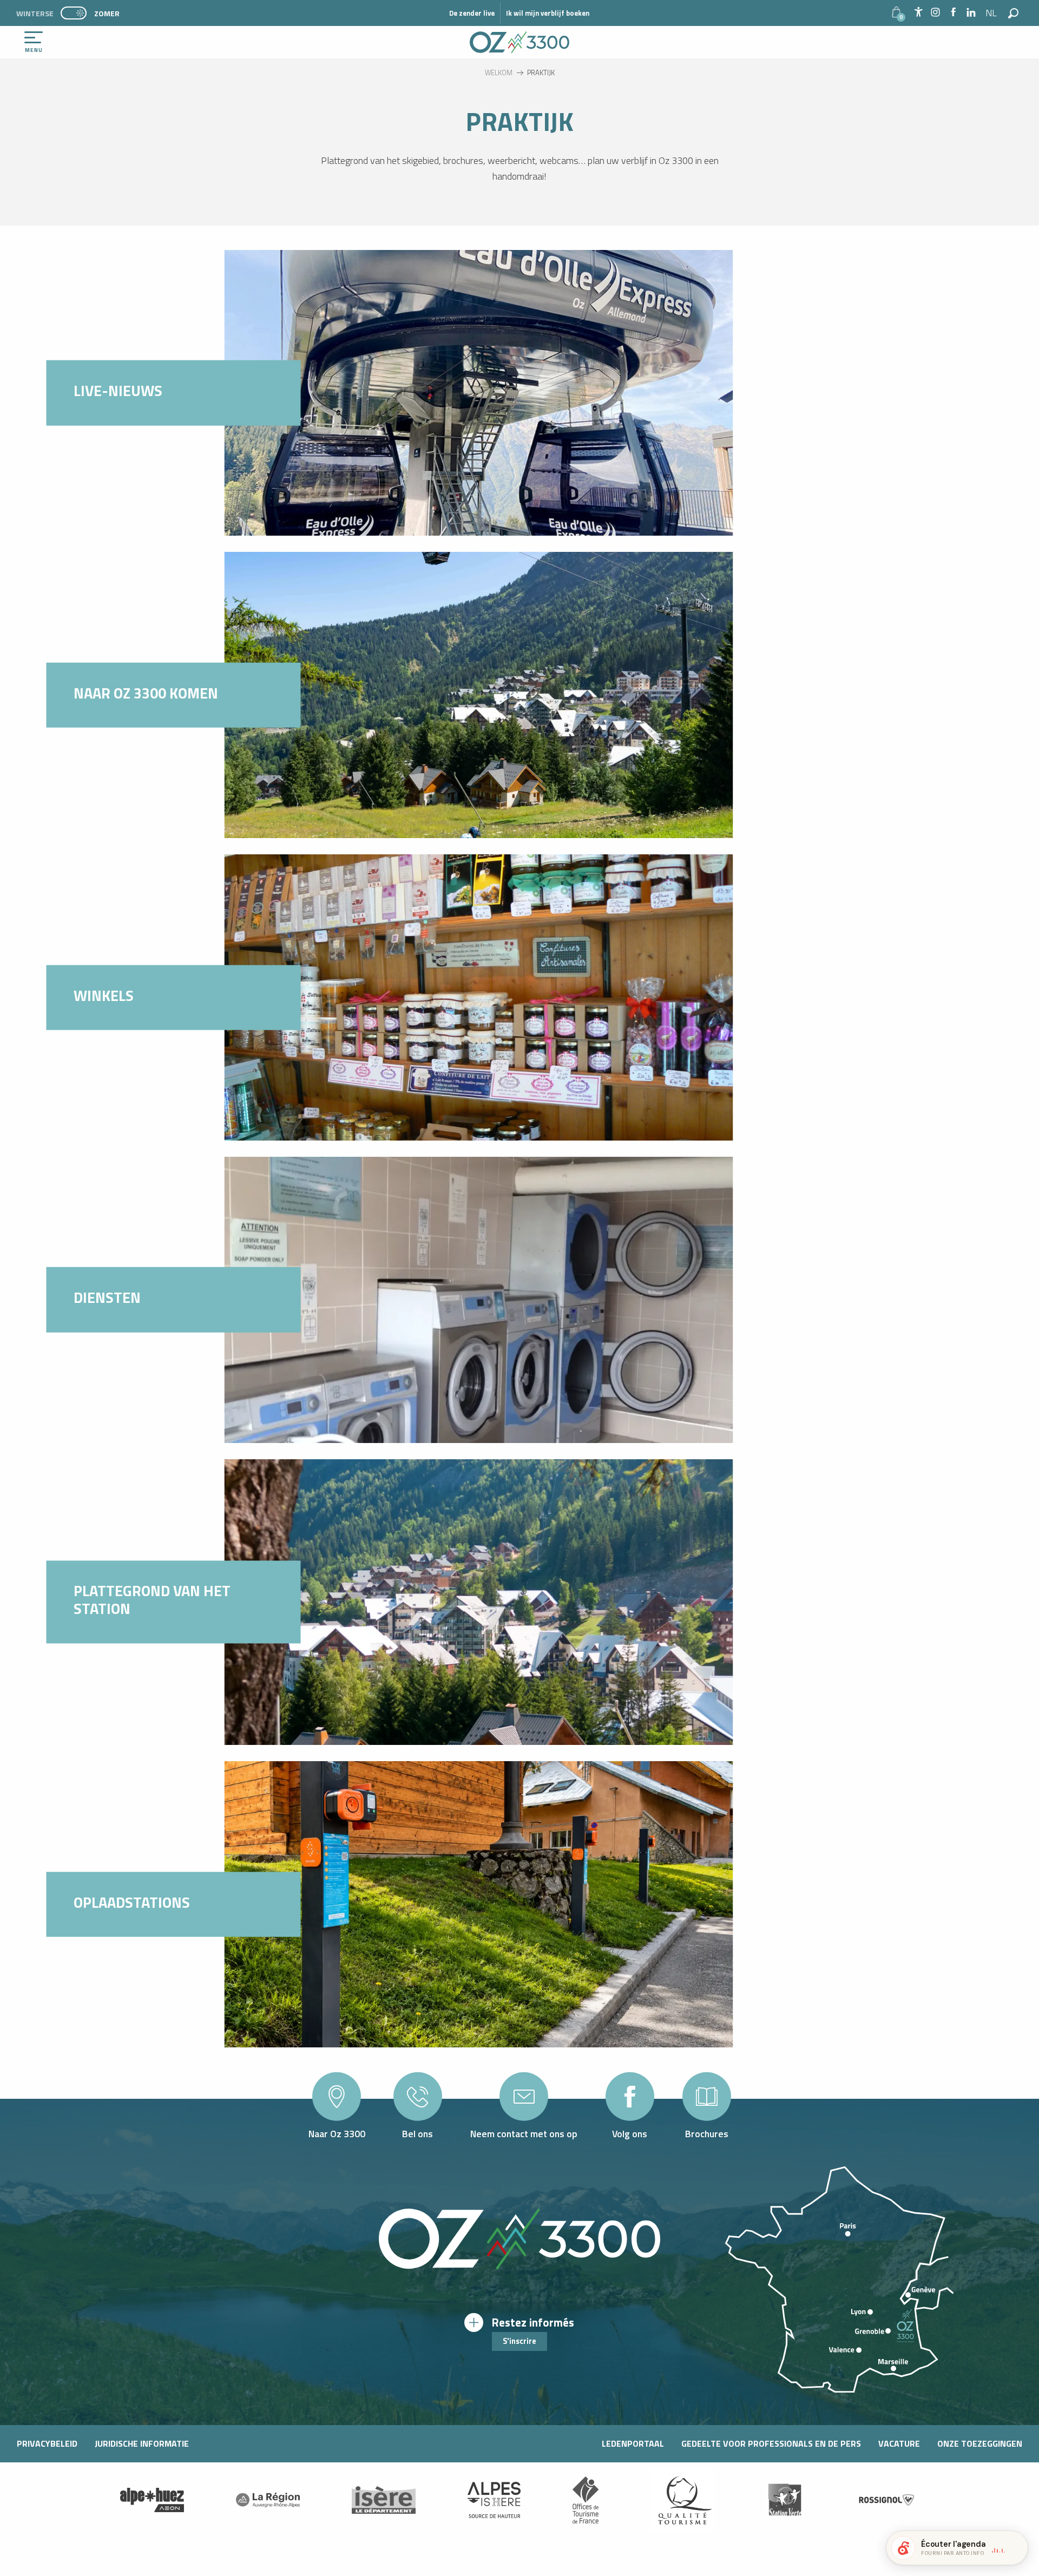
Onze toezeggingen (980, 2443)
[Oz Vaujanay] (152, 2500)
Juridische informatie (142, 2443)
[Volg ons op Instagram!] (935, 13)
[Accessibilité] (918, 12)
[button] (992, 13)
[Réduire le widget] (1015, 2548)
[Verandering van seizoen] (77, 13)
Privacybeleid (47, 2443)
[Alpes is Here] (494, 2500)
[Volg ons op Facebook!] (953, 13)
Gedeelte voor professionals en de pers (771, 2443)
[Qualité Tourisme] (682, 2500)
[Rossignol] (887, 2500)
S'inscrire (519, 2341)
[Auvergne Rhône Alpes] (268, 2500)
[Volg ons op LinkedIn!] (971, 13)
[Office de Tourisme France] (586, 2500)
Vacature (899, 2443)
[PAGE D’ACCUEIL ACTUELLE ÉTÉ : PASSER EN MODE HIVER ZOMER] (74, 13)
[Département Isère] (384, 2500)
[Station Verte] (785, 2500)
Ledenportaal (633, 2443)
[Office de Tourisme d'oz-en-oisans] (519, 42)
